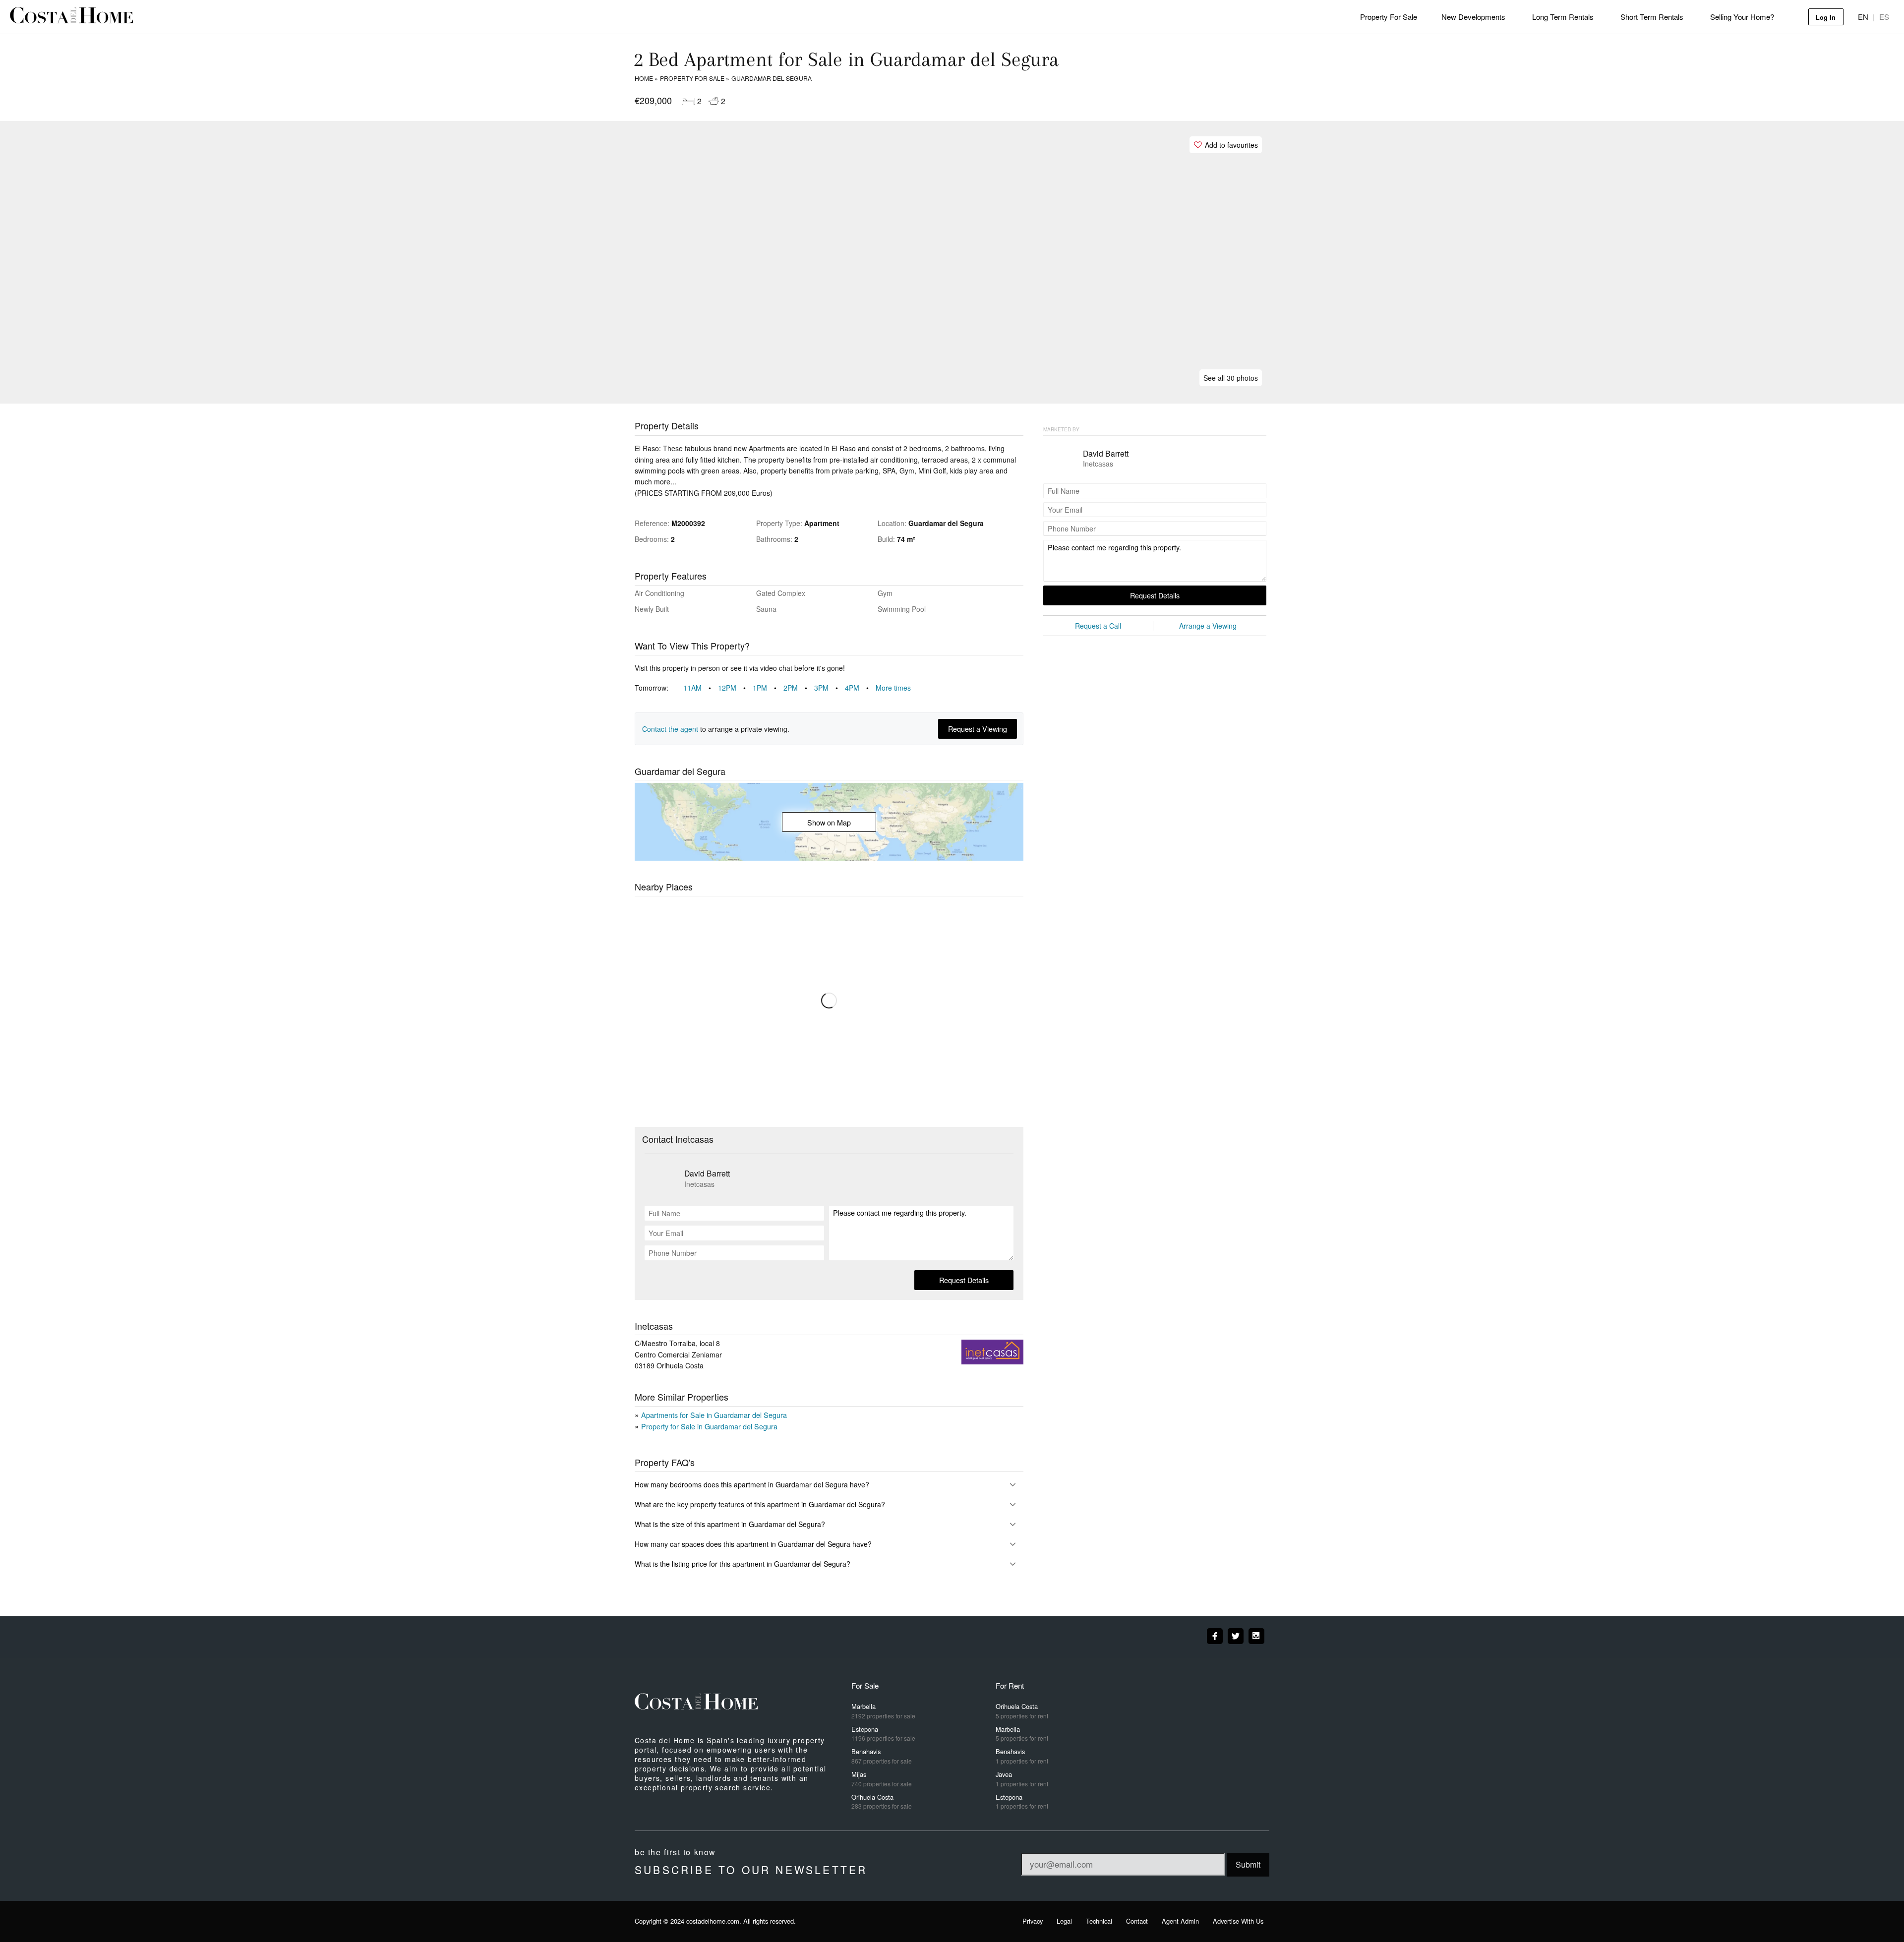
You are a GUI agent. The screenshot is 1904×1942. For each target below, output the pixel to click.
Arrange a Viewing (1208, 626)
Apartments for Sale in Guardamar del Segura (714, 1415)
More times (893, 688)
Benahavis (882, 1756)
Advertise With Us (1238, 1921)
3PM (827, 688)
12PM (733, 688)
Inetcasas (699, 1184)
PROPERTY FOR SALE (692, 78)
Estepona (883, 1734)
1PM (766, 688)
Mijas (882, 1779)
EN (1863, 17)
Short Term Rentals (1652, 17)
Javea (1022, 1779)
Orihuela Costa (882, 1801)
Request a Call (1098, 626)
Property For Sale (1389, 17)
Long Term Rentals (1563, 17)
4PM (858, 688)
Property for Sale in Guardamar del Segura (709, 1426)
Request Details (964, 1280)
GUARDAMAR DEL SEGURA (772, 78)
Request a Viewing (978, 729)
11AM (698, 688)
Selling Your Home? (1742, 17)
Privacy (1033, 1921)
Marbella (883, 1711)
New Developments (1473, 17)
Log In (1826, 17)
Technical (1099, 1921)
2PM (796, 688)
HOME (644, 78)
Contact (1137, 1921)
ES (1884, 17)
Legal (1064, 1921)
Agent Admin (1180, 1921)
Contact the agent (670, 729)
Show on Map (829, 822)
